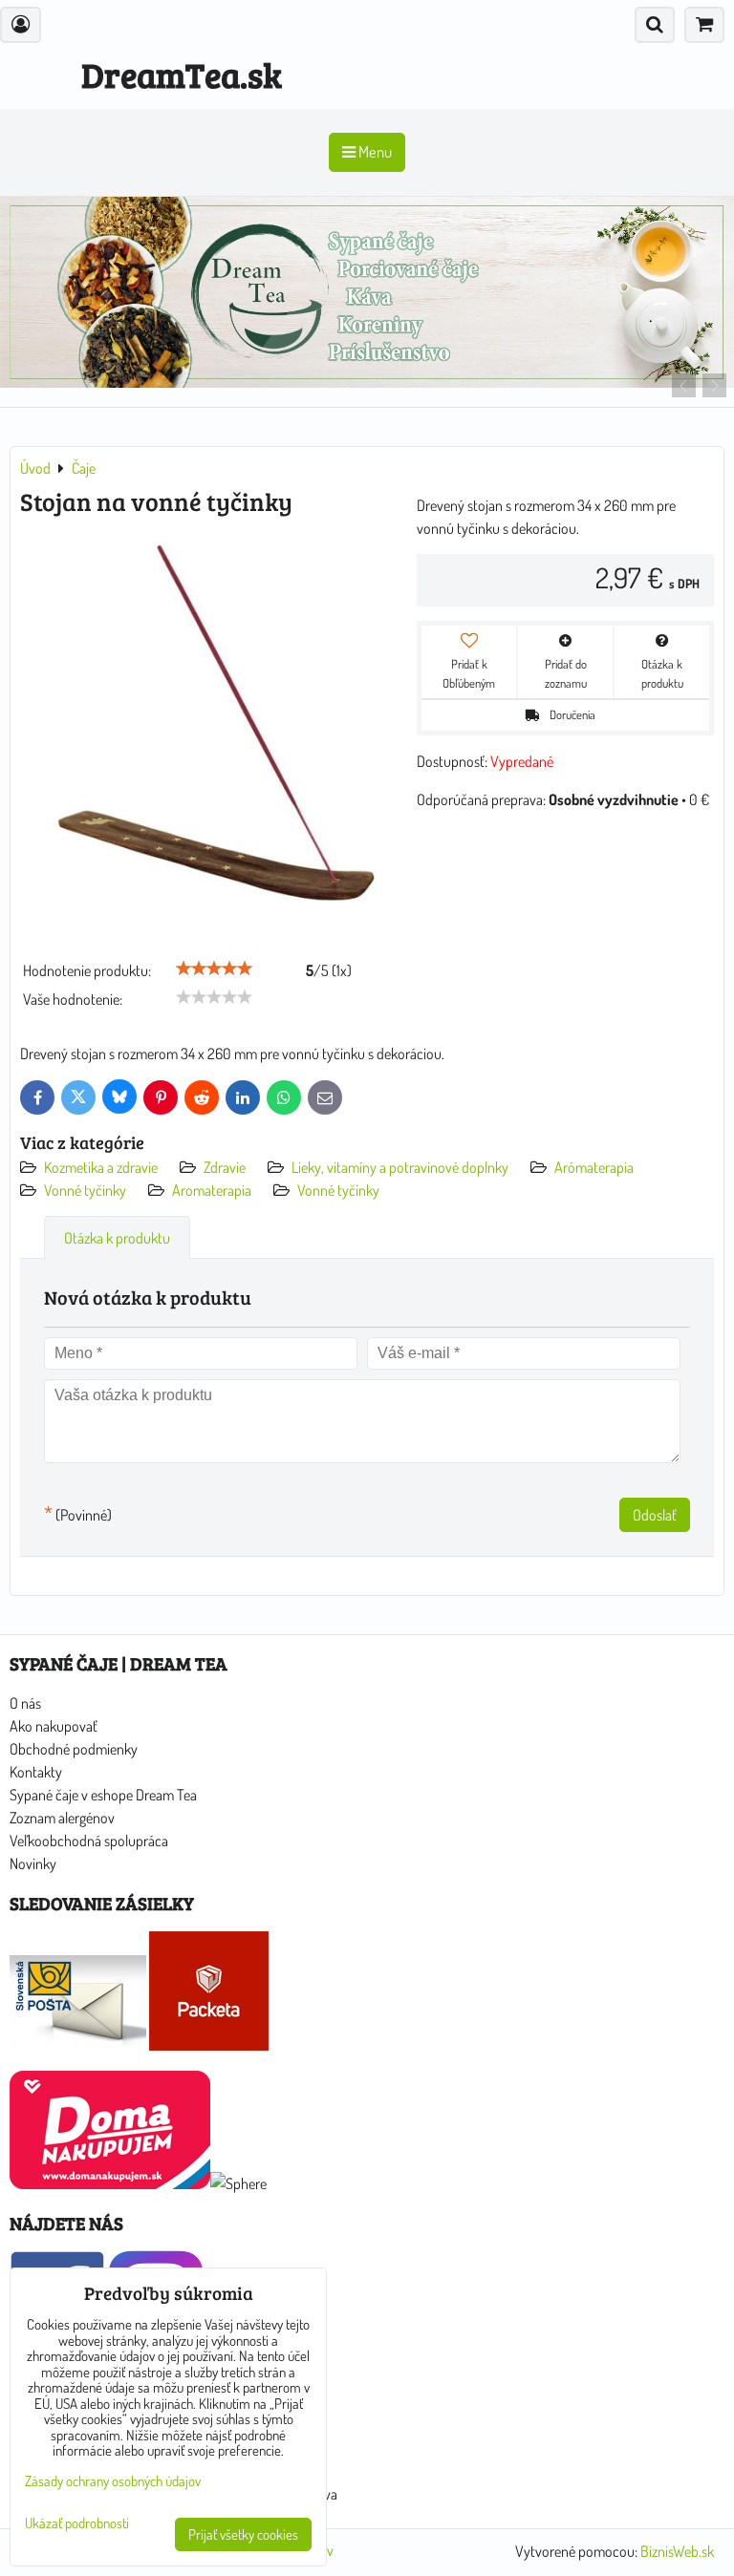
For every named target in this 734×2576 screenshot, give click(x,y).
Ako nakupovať (54, 1726)
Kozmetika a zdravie (101, 1167)
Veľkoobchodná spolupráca (89, 1841)
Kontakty (36, 1772)
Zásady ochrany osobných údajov (113, 2481)
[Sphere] (238, 2183)
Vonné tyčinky (85, 1190)
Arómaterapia (594, 1167)
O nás (25, 1703)
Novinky (33, 1863)
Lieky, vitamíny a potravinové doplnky (400, 1167)
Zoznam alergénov (62, 1818)
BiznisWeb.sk (677, 2551)
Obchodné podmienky (74, 1749)
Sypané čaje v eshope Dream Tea (103, 1795)
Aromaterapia (212, 1190)
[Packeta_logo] (209, 2045)
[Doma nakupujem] (110, 2183)
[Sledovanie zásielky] (78, 2045)
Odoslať (655, 1515)
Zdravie (225, 1167)
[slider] (214, 969)
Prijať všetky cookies (243, 2534)
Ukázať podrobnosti (77, 2524)
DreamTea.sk (182, 74)
